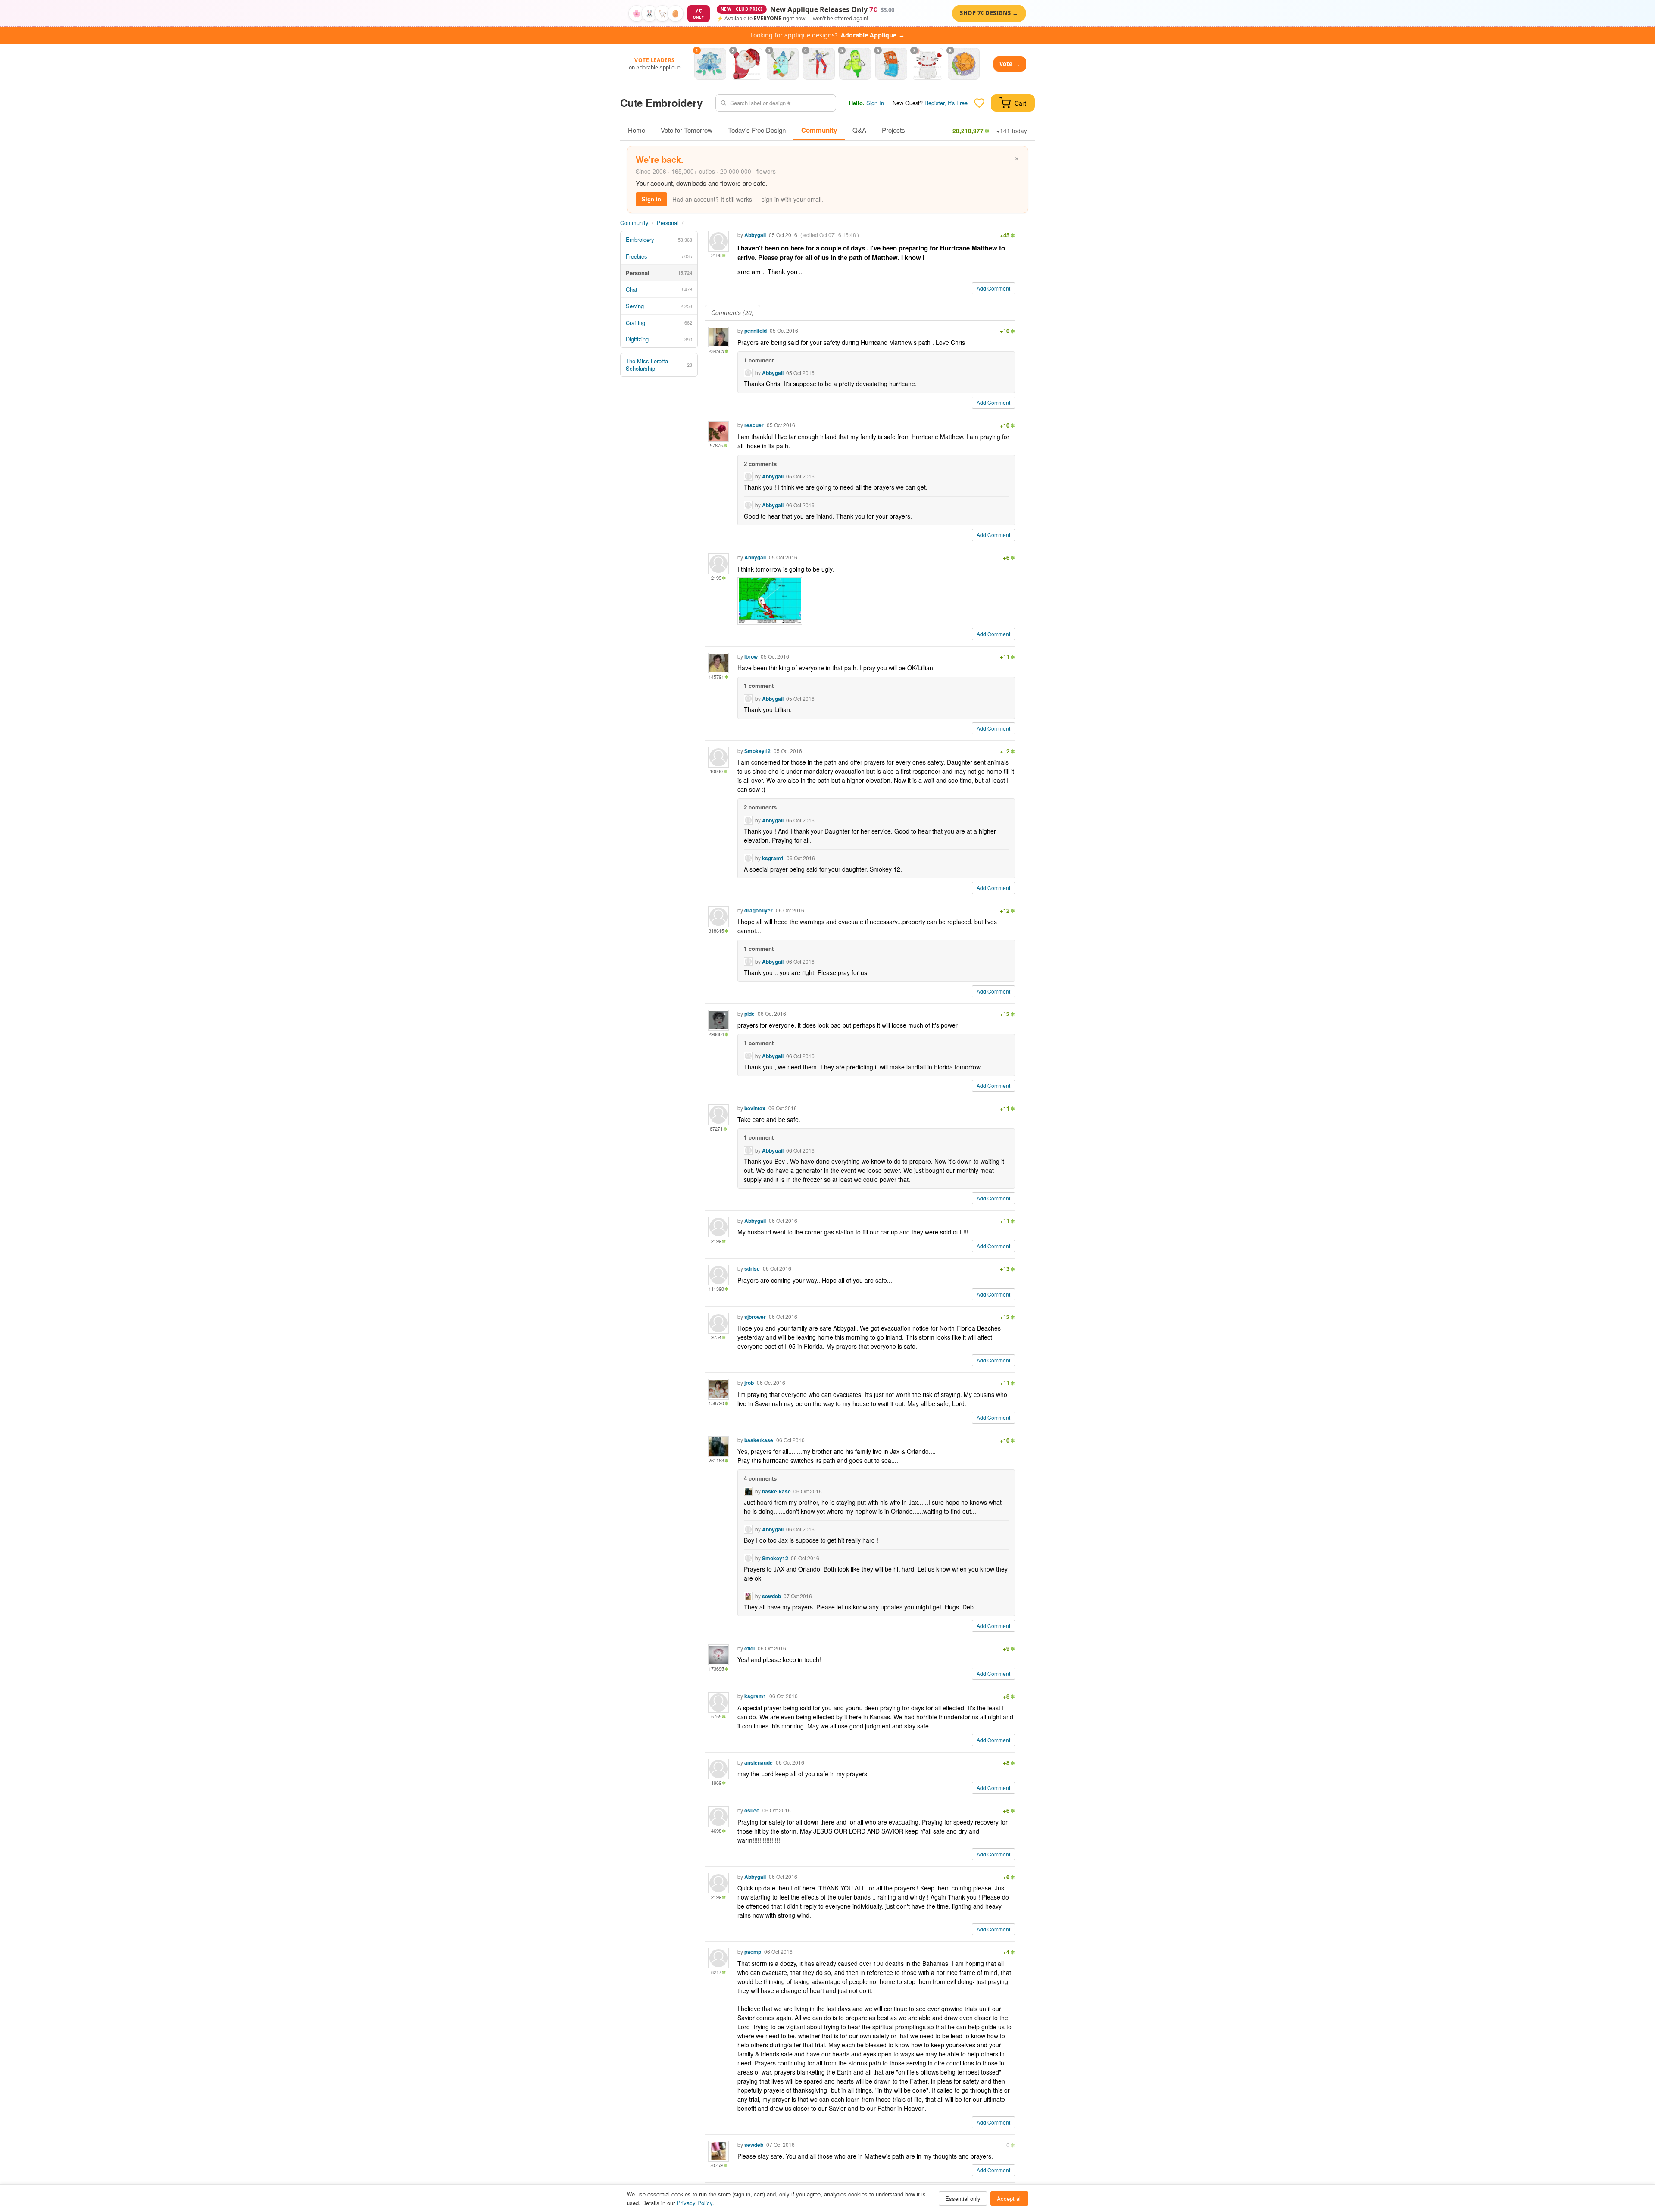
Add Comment (993, 288)
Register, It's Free (946, 103)
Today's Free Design (757, 130)
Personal (668, 223)
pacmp (753, 1952)
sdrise (752, 1268)
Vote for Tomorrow (687, 130)
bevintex (755, 1108)
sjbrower (755, 1317)
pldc (749, 1014)
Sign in (651, 199)
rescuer (754, 425)
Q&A (859, 130)
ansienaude (759, 1762)
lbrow (751, 656)
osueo (752, 1810)
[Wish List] (979, 103)
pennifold (756, 331)
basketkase (759, 1440)
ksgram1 (773, 858)
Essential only (963, 2198)
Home (637, 130)
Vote (1010, 64)
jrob (749, 1383)
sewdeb (771, 1596)
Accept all (1009, 2198)
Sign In (875, 103)
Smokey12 (757, 751)
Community (819, 130)
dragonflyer (759, 910)
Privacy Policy (695, 2203)
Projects (893, 130)
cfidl (749, 1648)
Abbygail (755, 235)
